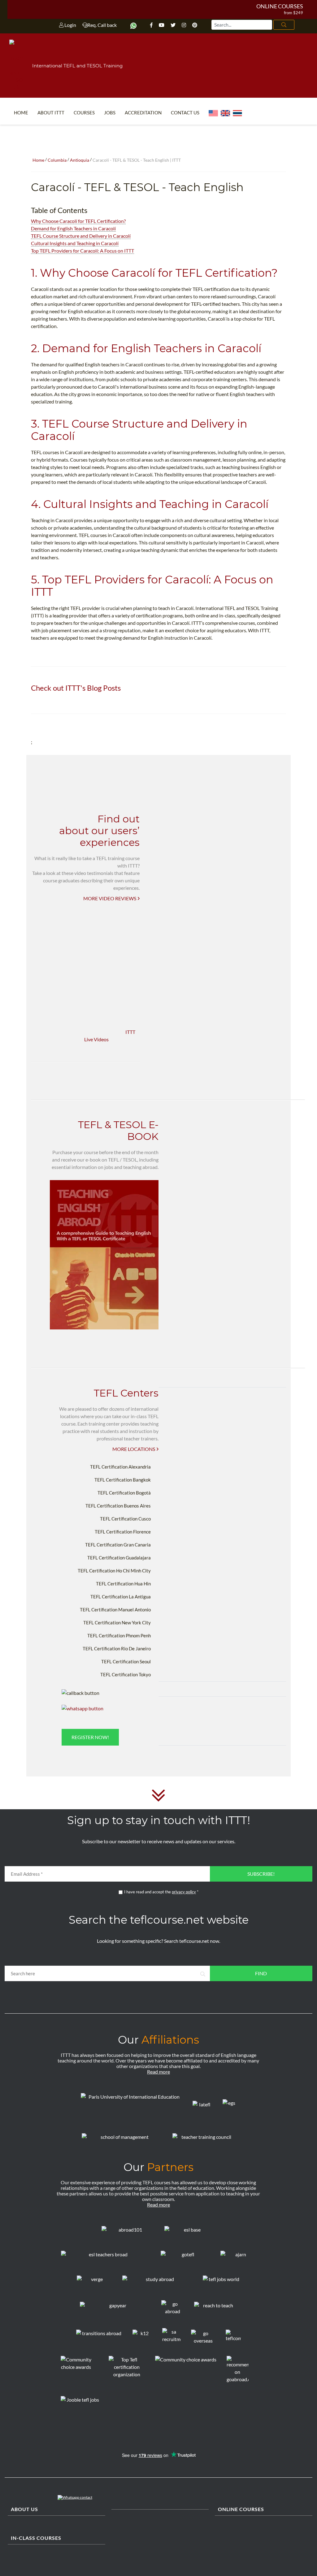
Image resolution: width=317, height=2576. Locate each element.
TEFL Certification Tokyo (126, 1674)
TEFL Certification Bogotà (124, 1493)
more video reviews (110, 898)
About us (24, 2509)
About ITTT (51, 113)
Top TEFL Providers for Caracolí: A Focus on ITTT (83, 251)
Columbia (57, 160)
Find (261, 1973)
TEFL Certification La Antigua (121, 1597)
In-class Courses (36, 2538)
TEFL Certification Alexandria (120, 1467)
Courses (84, 113)
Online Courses (280, 6)
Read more (158, 2072)
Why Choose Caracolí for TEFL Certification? (78, 221)
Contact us (185, 113)
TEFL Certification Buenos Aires (118, 1506)
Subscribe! (261, 1874)
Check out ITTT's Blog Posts (76, 688)
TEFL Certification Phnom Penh (119, 1636)
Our (158, 2040)
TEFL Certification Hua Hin (123, 1584)
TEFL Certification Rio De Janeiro (117, 1648)
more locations (134, 1449)
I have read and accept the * (161, 1892)
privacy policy (184, 1892)
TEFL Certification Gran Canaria (118, 1545)
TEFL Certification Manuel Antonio (115, 1610)
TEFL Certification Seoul (126, 1661)
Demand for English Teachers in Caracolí (73, 228)
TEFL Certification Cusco (125, 1519)
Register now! (90, 1737)
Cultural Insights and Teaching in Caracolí (75, 243)
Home (21, 113)
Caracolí (53, 187)
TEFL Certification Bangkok (123, 1480)
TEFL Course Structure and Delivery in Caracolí (81, 236)
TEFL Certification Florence (123, 1532)
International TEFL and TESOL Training (77, 66)
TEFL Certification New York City (117, 1623)
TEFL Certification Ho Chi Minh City (114, 1571)
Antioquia (80, 160)
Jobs (110, 113)
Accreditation (143, 113)
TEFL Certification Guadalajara (119, 1558)
